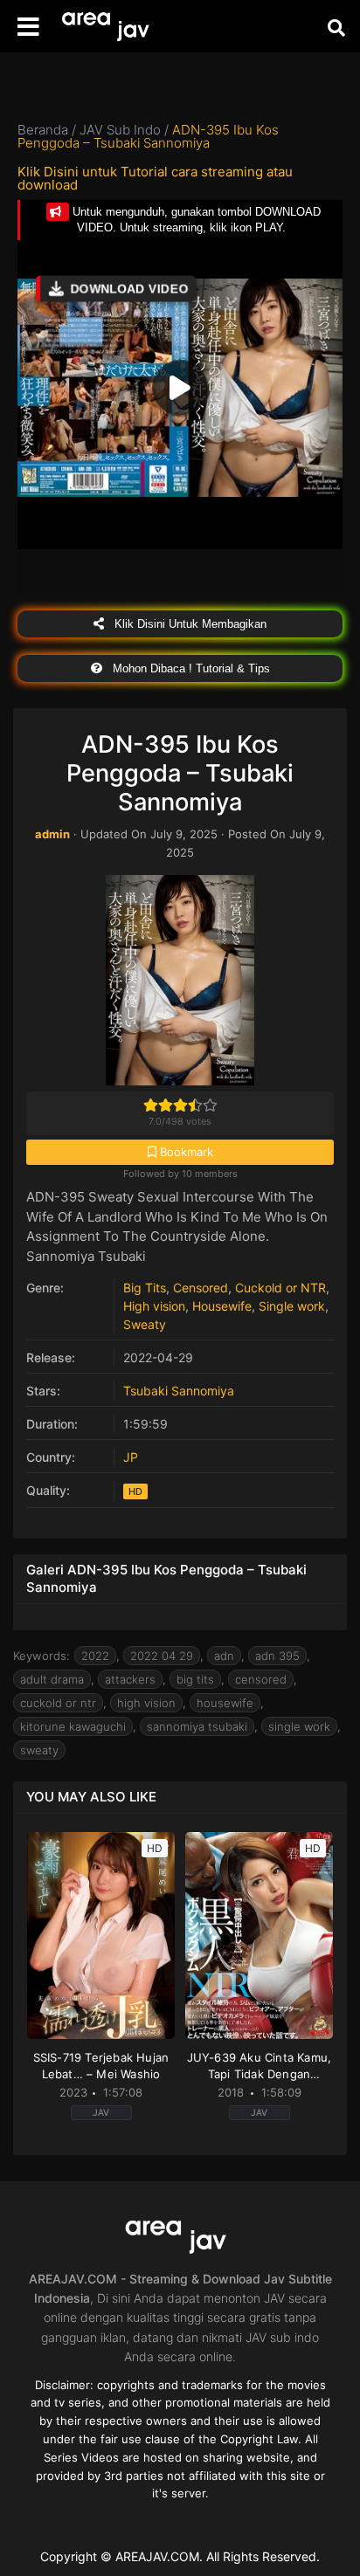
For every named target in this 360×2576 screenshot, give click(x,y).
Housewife (222, 1306)
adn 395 (277, 1656)
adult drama (52, 1679)
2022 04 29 (162, 1656)
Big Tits (145, 1288)
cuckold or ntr (58, 1703)
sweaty (39, 1750)
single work (299, 1726)
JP (131, 1457)
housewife (225, 1703)
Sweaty (145, 1324)
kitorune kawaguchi (73, 1726)
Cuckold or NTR (280, 1288)
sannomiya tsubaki (197, 1726)
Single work (292, 1306)
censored (261, 1679)
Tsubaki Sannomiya (179, 1391)
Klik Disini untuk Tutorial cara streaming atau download (155, 178)
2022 (95, 1656)
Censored (201, 1288)
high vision (146, 1703)
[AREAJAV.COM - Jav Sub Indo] (109, 27)
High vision (154, 1306)
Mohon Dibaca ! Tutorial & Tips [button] (190, 668)
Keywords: (42, 1656)
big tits (195, 1679)
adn (224, 1656)
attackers (130, 1679)
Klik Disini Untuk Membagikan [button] (189, 624)
